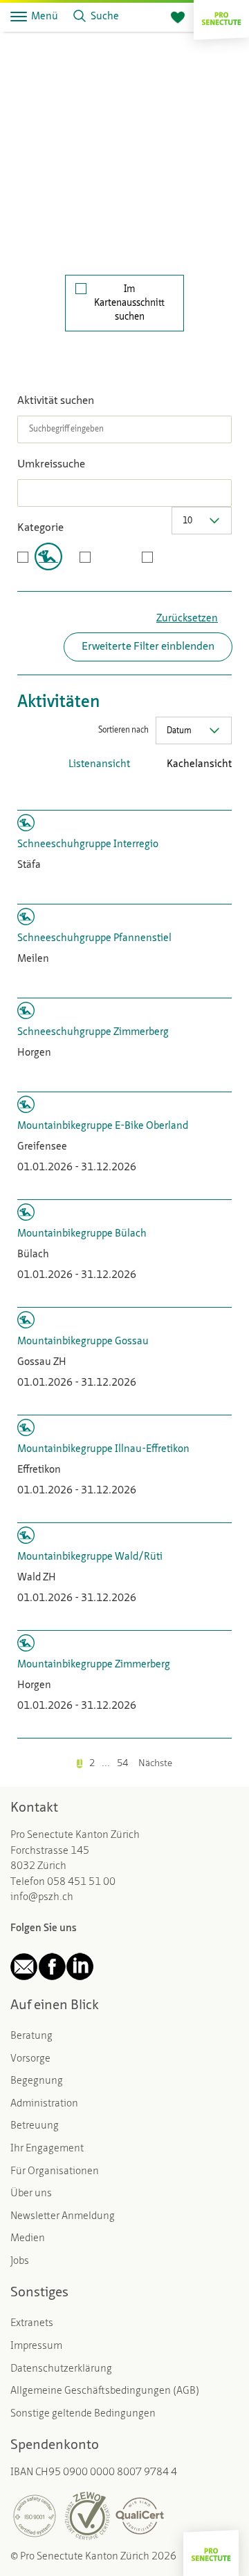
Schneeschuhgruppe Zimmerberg (93, 1033)
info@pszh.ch (42, 1898)
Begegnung (37, 2081)
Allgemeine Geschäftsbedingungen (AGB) (105, 2391)
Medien (28, 2239)
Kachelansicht (199, 765)
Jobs (20, 2262)
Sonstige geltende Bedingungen (83, 2414)
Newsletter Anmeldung (63, 2217)
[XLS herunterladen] (204, 793)
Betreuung (35, 2126)
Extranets (32, 2324)
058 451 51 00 (81, 1882)
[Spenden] (178, 18)
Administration (44, 2104)
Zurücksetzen (187, 619)
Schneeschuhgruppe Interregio (88, 845)
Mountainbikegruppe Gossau (83, 1342)
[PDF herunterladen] (183, 793)
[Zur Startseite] (221, 17)
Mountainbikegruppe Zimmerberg (94, 1665)
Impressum (36, 2346)
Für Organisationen (55, 2172)
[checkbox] (40, 556)
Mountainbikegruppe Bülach (82, 1234)
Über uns (31, 2194)
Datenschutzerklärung (61, 2369)
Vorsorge (30, 2059)
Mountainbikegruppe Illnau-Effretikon (103, 1450)
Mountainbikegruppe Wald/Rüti (90, 1557)
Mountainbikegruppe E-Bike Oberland (103, 1126)
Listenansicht (99, 765)
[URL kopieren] (225, 793)
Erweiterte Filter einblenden (148, 647)
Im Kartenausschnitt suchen (129, 303)
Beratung (31, 2036)
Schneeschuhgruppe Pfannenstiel (94, 939)
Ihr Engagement (47, 2149)
